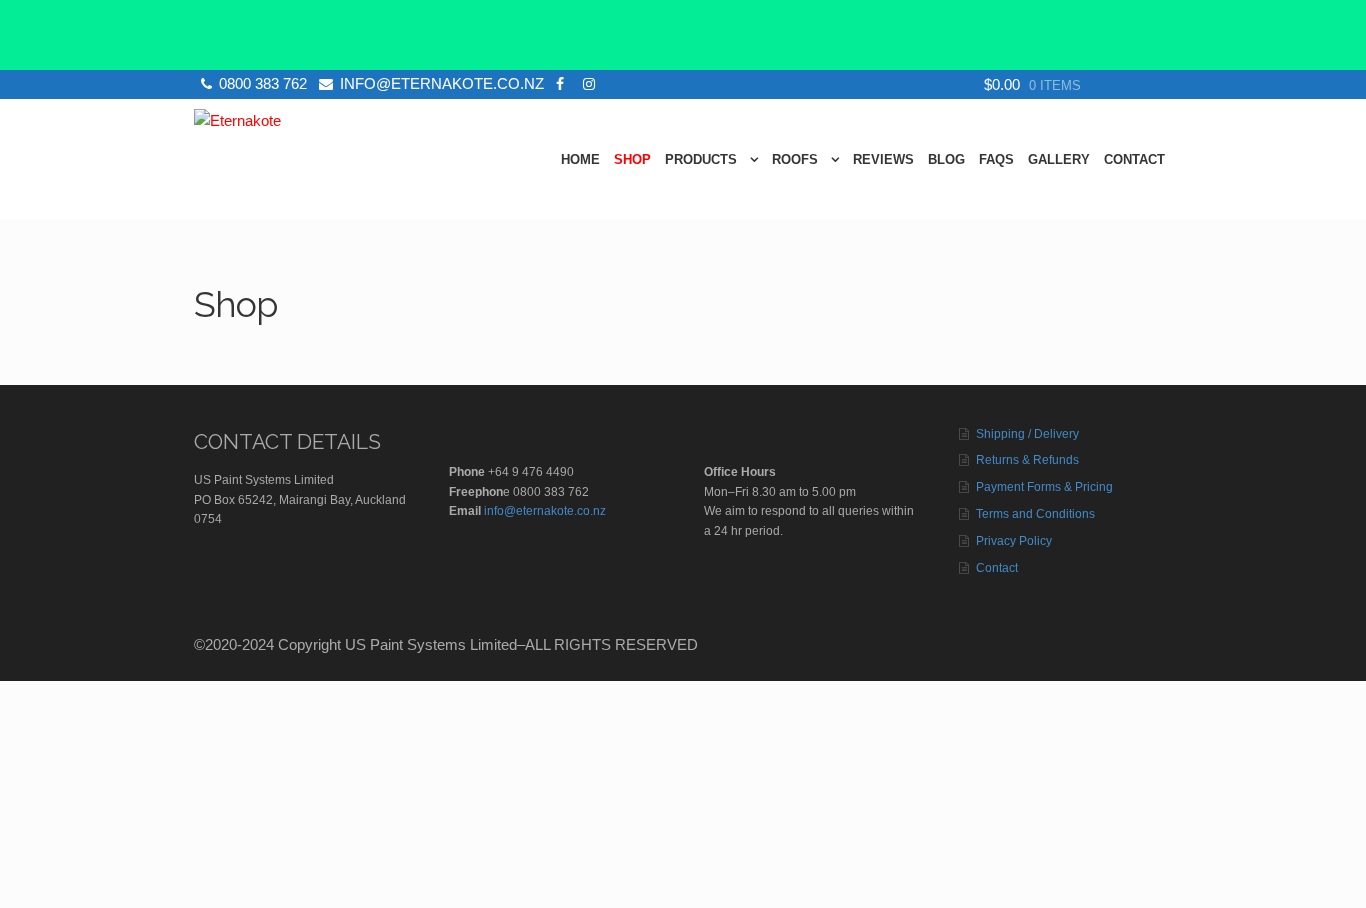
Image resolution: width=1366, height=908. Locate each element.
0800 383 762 (263, 83)
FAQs (996, 159)
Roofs (795, 159)
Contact (1134, 159)
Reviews (883, 159)
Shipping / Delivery (1027, 434)
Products (701, 159)
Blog (946, 159)
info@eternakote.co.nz (442, 83)
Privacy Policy (1014, 541)
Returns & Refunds (1027, 460)
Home (580, 159)
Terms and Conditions (1035, 514)
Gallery (1059, 159)
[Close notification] (1334, 35)
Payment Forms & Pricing (1044, 487)
